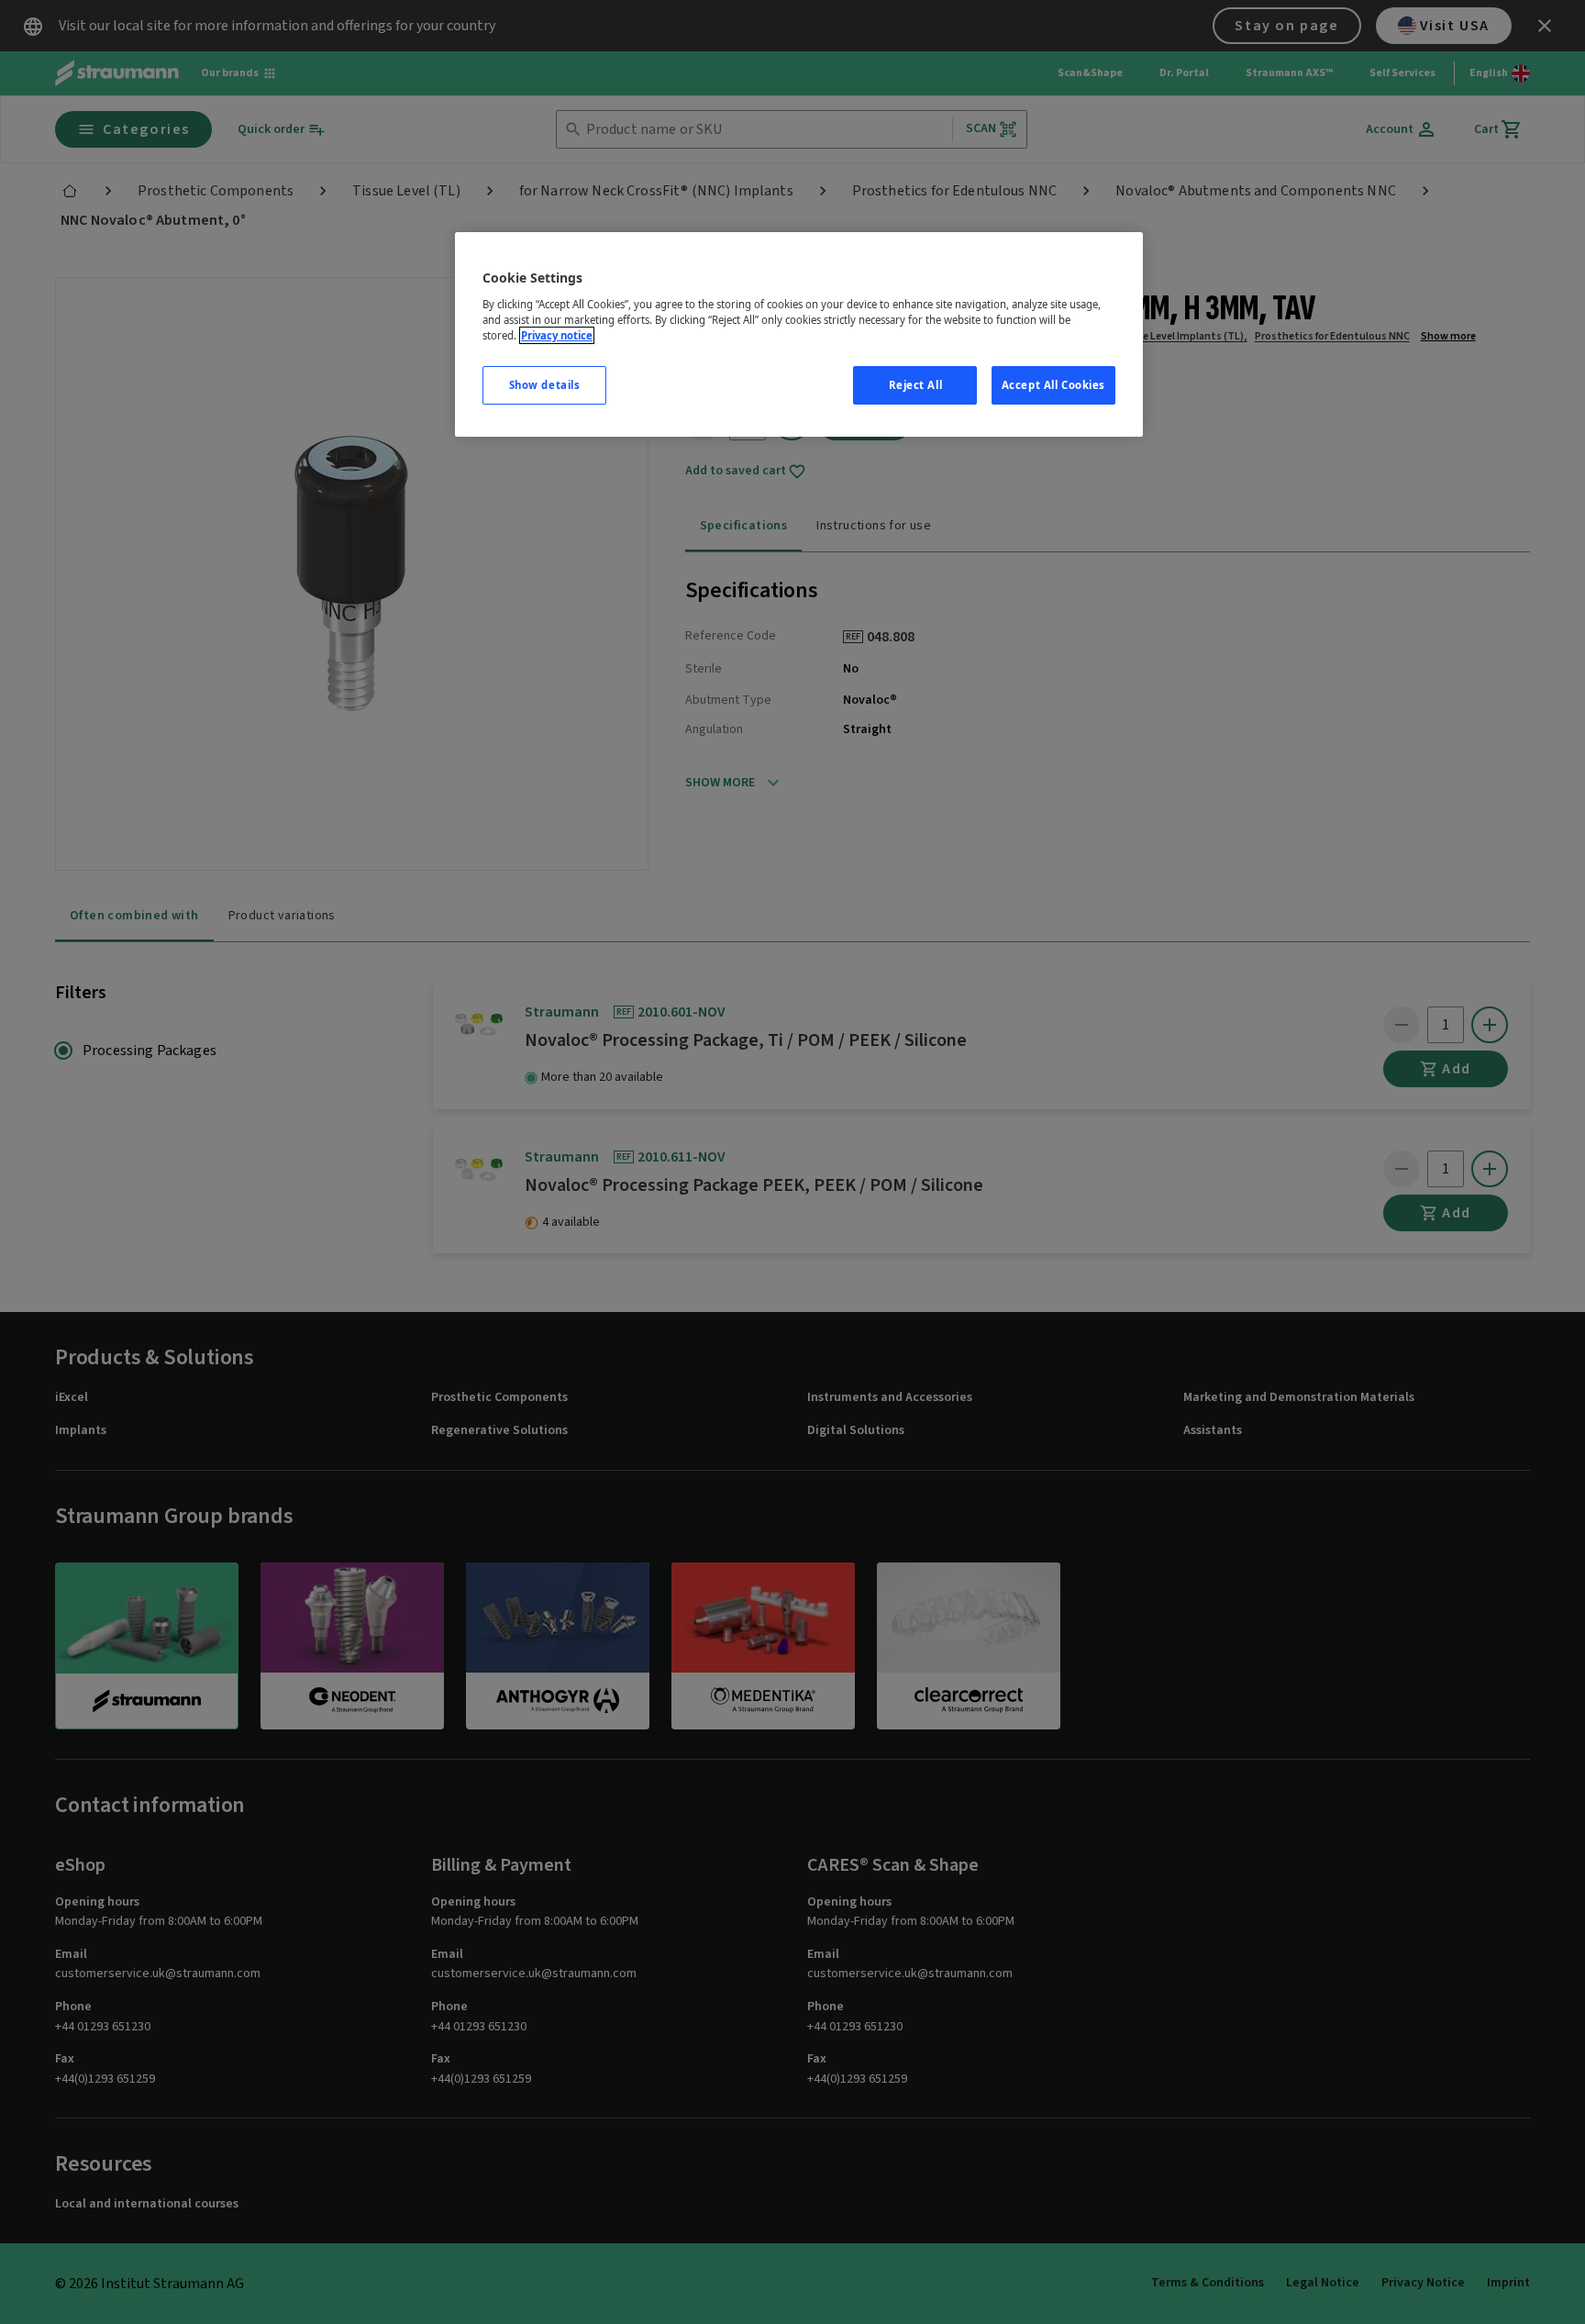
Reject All (916, 385)
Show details (545, 385)
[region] (799, 334)
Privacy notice (557, 335)
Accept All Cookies (1053, 385)
